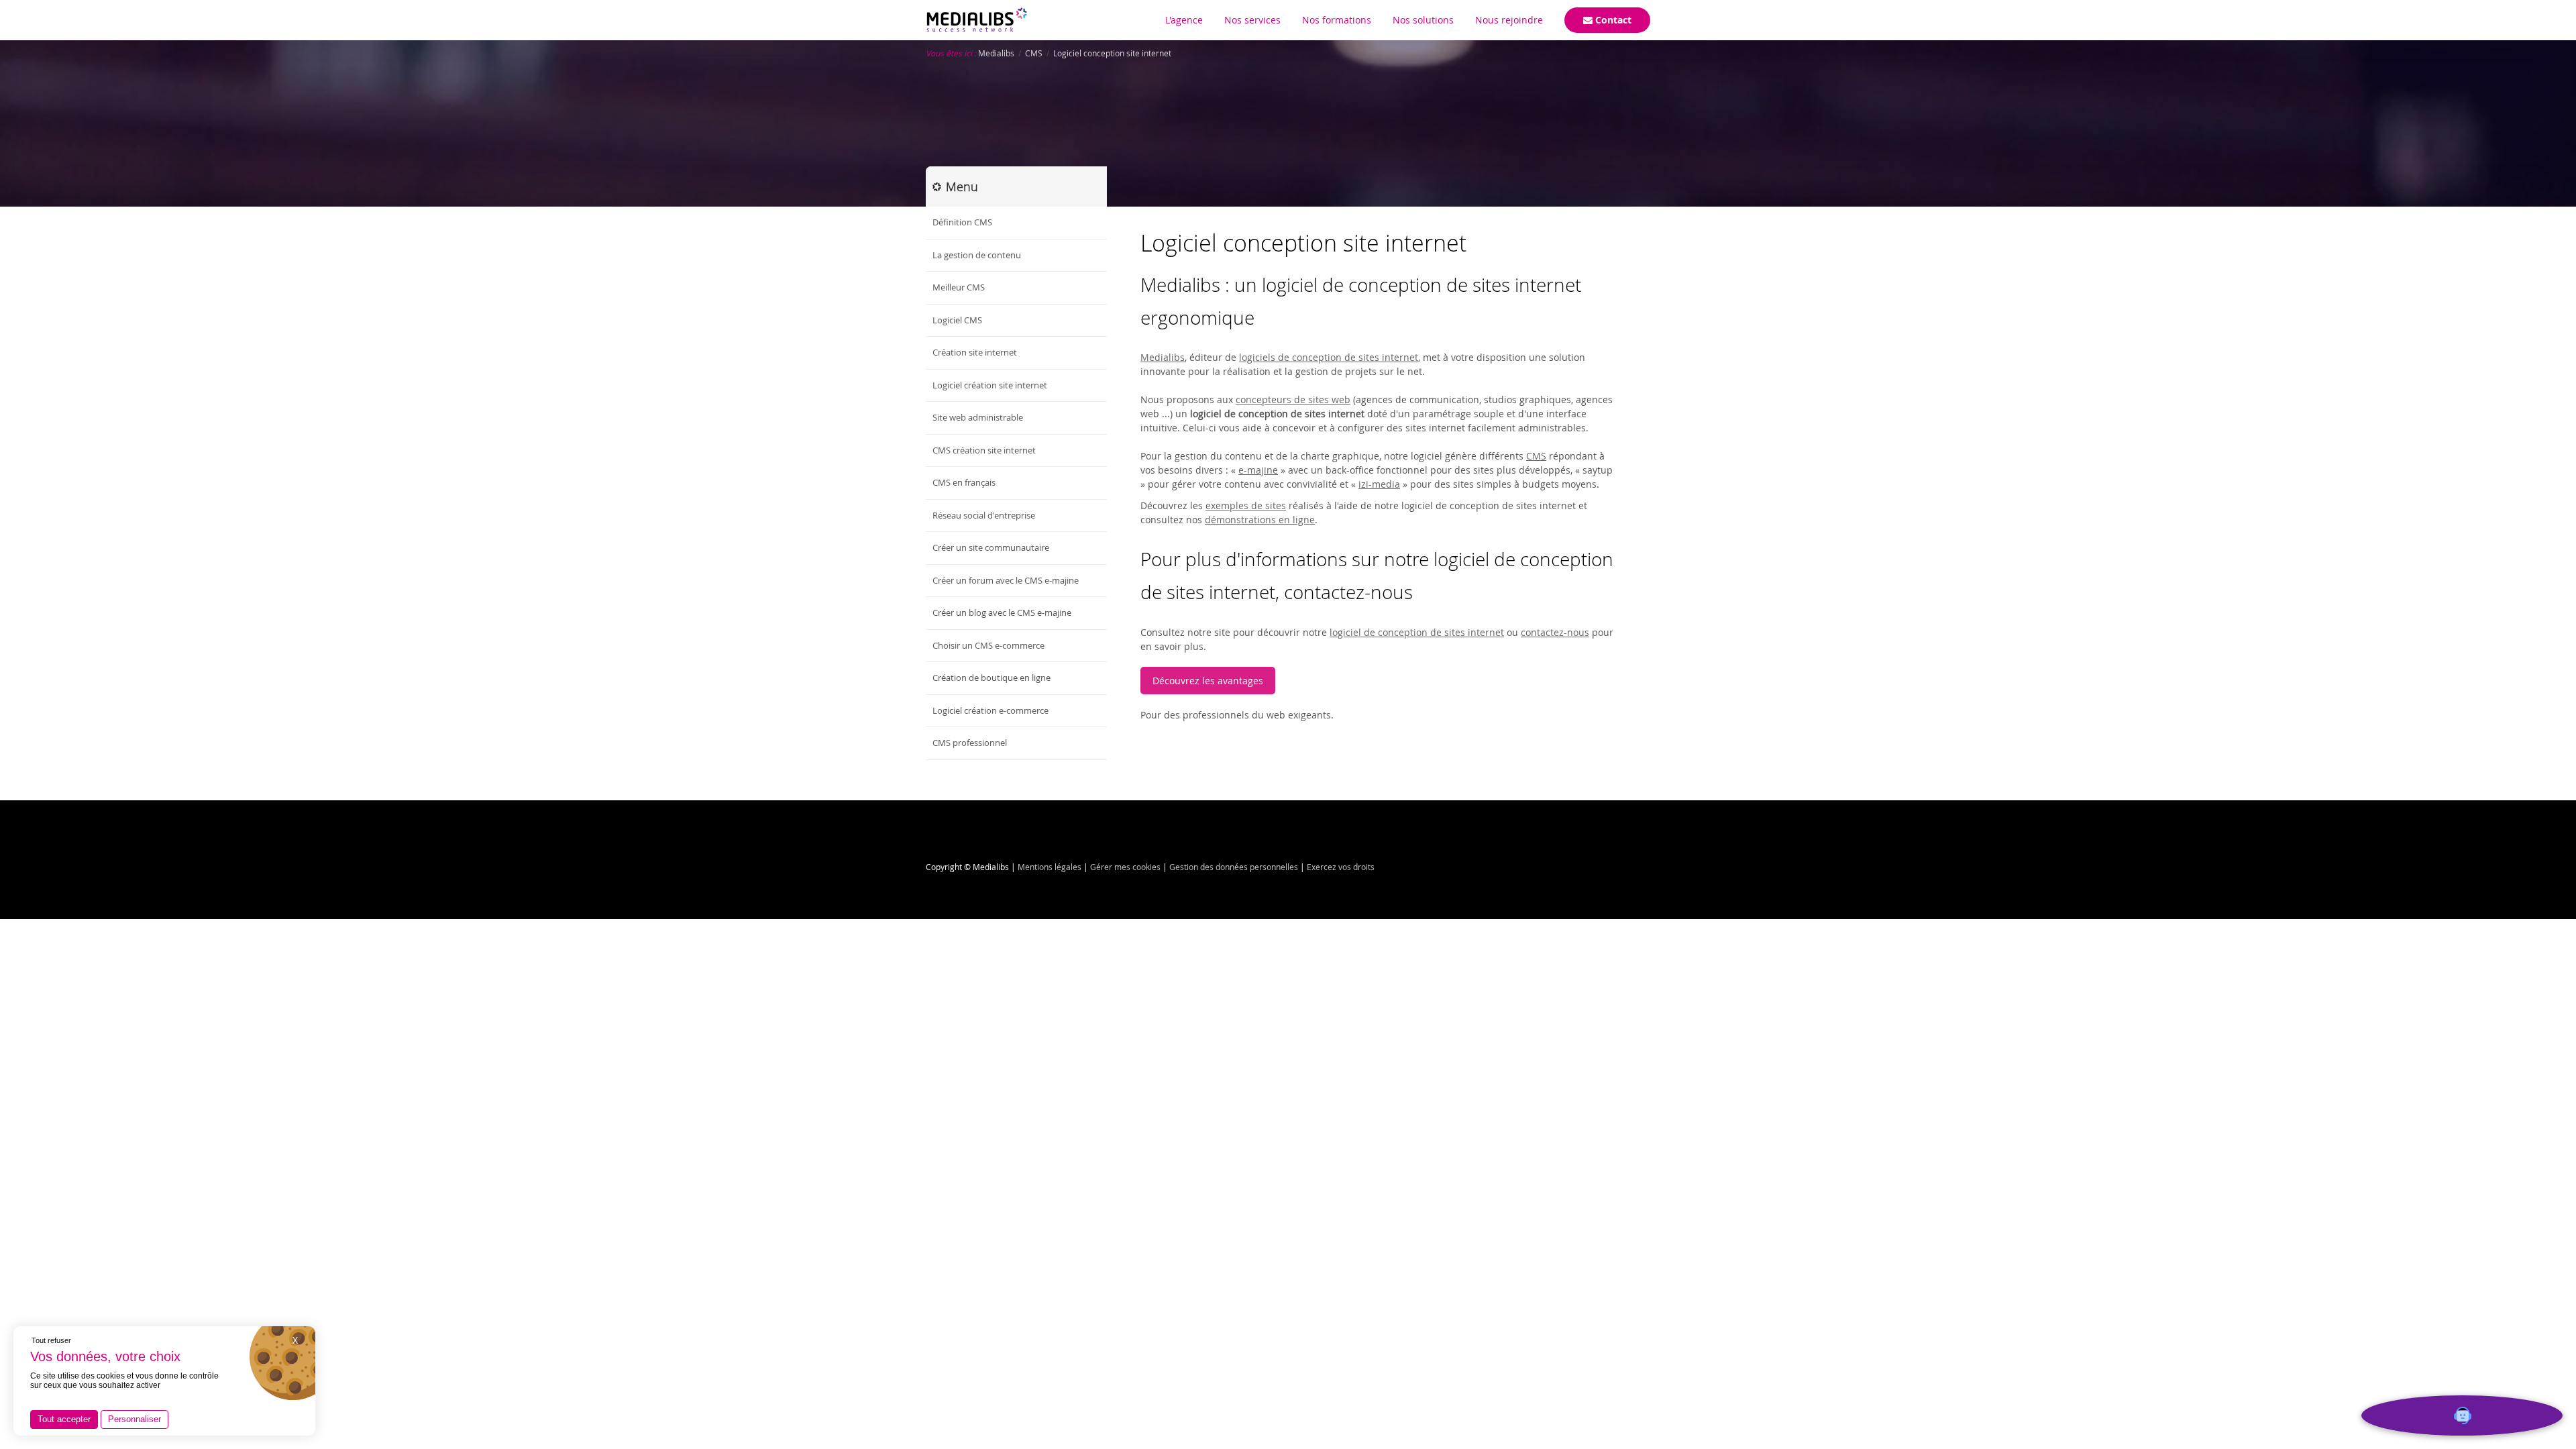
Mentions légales (1050, 867)
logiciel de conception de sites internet (1417, 632)
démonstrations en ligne (1260, 520)
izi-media (1379, 484)
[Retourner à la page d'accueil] (977, 20)
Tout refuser (51, 1340)
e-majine (1258, 470)
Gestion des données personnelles (1234, 867)
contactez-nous (1555, 632)
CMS (1536, 456)
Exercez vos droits (1341, 867)
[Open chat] (2462, 1415)
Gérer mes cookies (1125, 867)
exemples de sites (1246, 505)
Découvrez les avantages (1208, 681)
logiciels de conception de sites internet (1329, 357)
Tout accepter (64, 1419)
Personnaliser (135, 1419)
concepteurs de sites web (1293, 399)
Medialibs (1163, 357)
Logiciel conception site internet (1303, 243)
